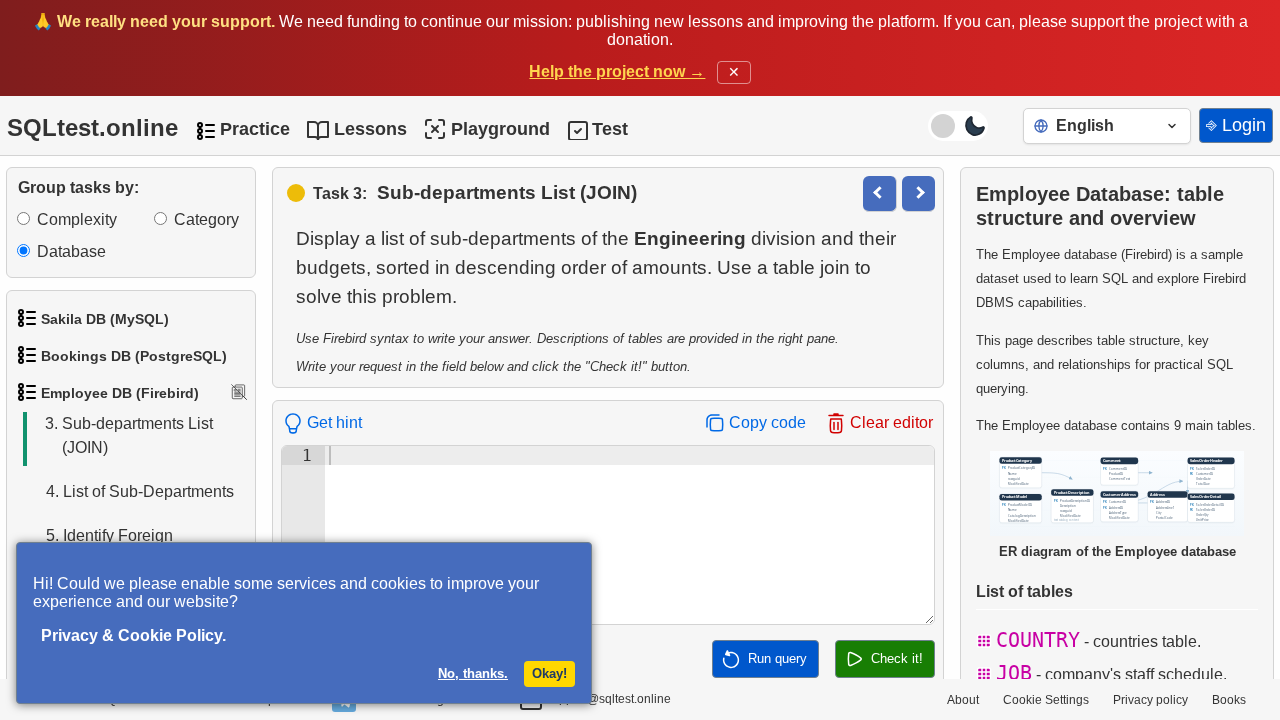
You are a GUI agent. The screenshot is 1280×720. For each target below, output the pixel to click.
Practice (255, 129)
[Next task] (918, 193)
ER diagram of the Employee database (1117, 551)
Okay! (549, 673)
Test (610, 129)
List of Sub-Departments (140, 491)
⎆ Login (1236, 125)
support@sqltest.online (607, 699)
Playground (500, 129)
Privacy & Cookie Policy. (133, 635)
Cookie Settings (1046, 700)
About (963, 700)
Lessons (370, 129)
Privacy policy (1150, 700)
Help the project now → (617, 71)
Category (206, 219)
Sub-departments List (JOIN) (129, 435)
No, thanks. (473, 673)
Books (1229, 700)
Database (71, 251)
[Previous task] (879, 193)
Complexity (77, 219)
